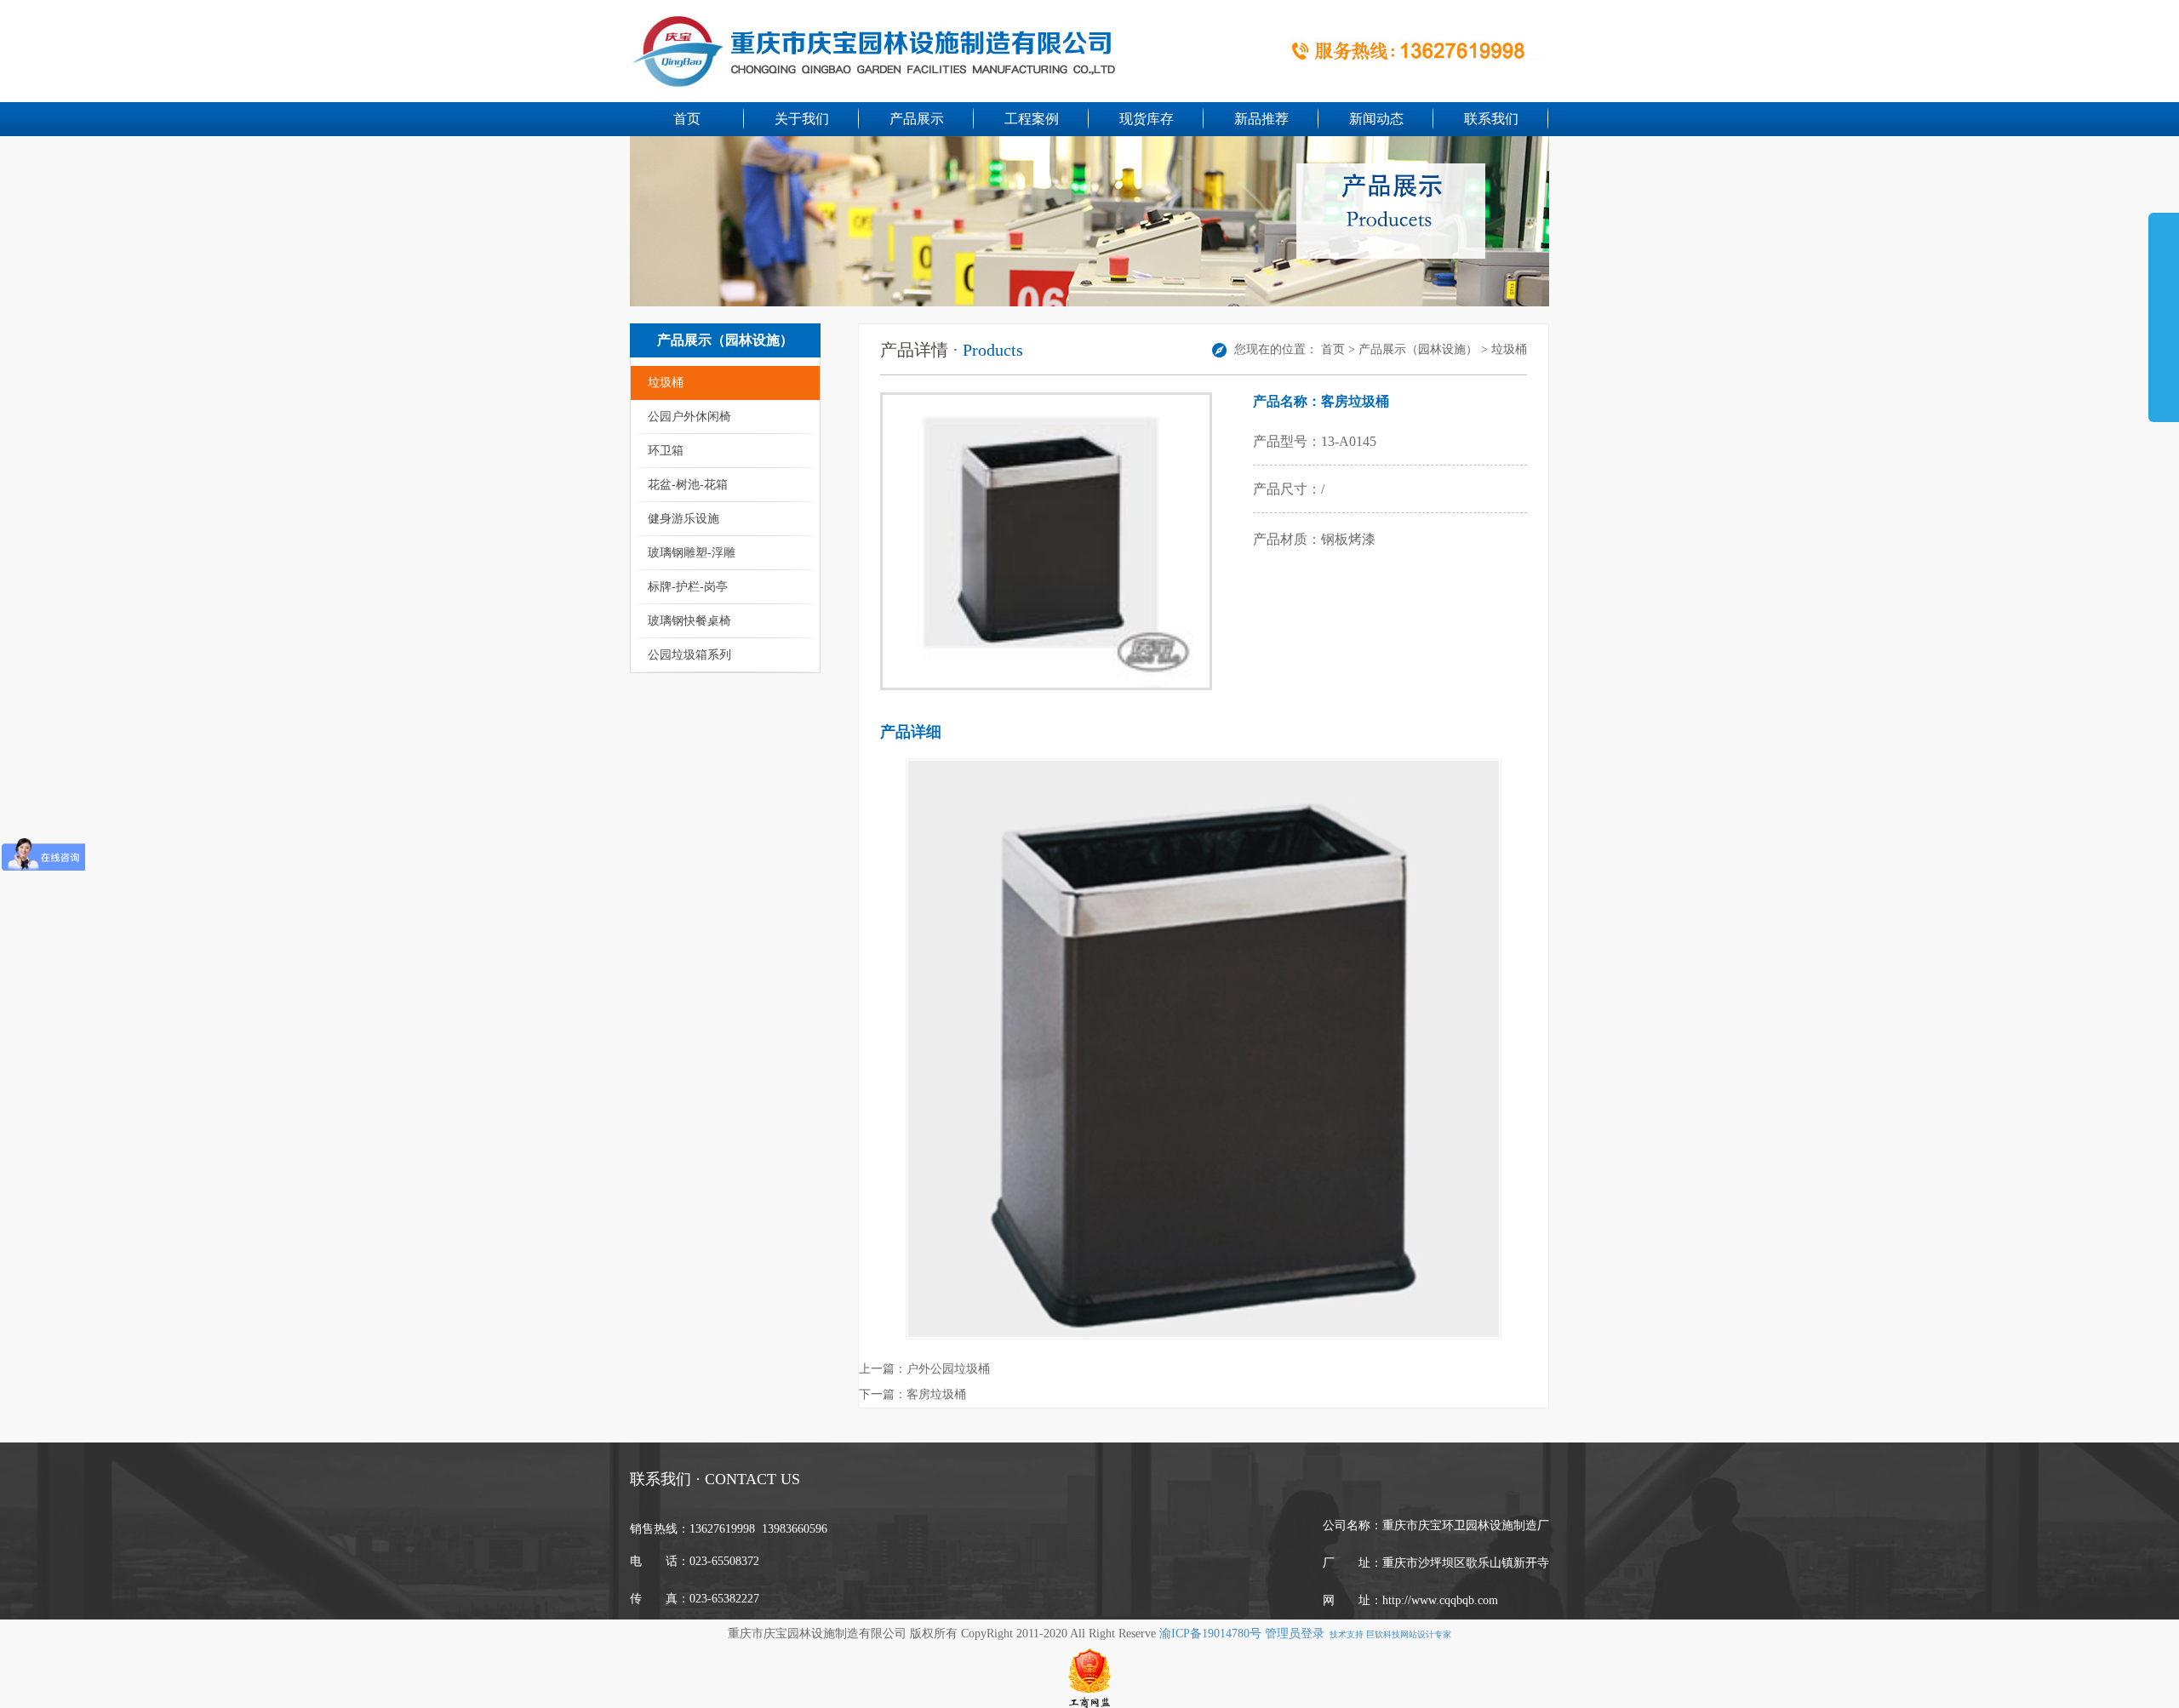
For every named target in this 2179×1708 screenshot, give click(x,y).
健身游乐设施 (683, 519)
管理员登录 (1295, 1634)
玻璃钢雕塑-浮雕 (692, 553)
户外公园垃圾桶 (948, 1369)
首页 (687, 119)
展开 (2164, 310)
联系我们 (1491, 119)
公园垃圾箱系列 (689, 655)
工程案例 (1032, 119)
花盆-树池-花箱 (688, 485)
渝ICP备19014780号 (1212, 1634)
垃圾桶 (666, 383)
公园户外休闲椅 (689, 417)
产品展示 (917, 119)
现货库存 (1147, 119)
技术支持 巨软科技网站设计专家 (1388, 1634)
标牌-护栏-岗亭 (688, 587)
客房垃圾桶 (936, 1394)
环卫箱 (666, 451)
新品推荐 (1261, 119)
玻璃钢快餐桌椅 (689, 621)
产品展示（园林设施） (1418, 349)
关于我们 (802, 119)
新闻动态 (1376, 119)
